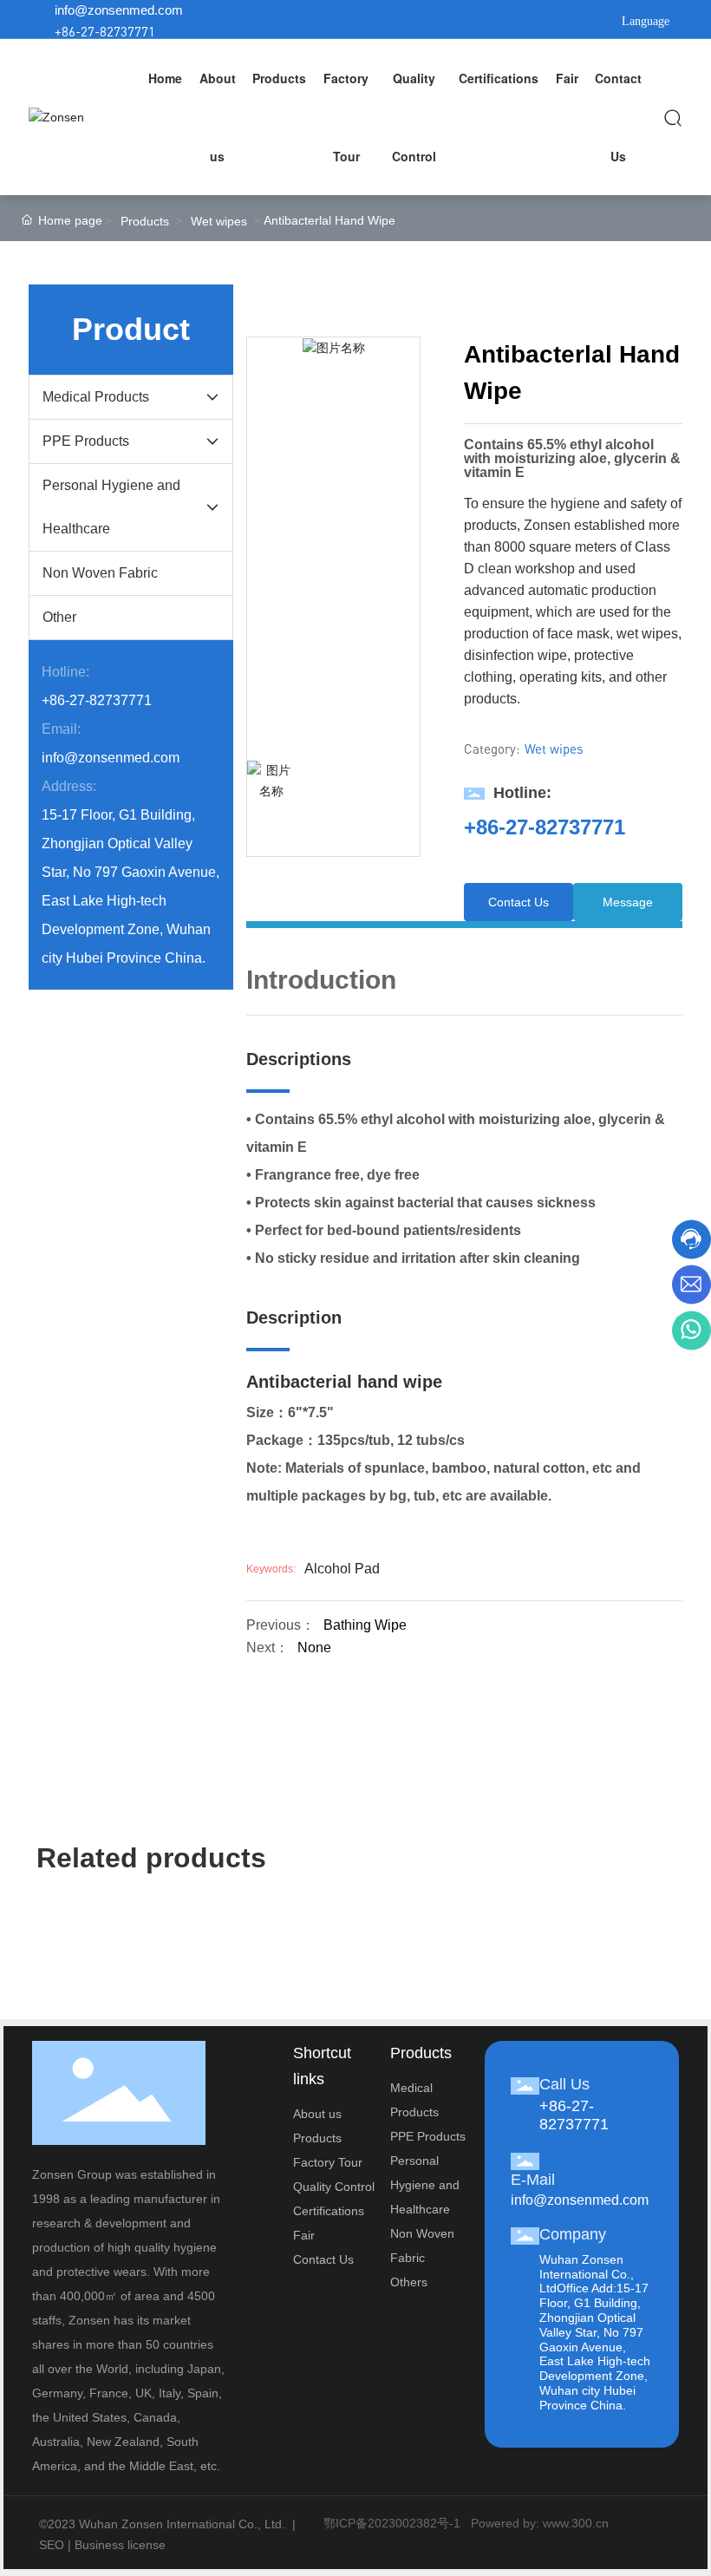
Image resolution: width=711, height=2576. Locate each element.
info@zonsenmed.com (119, 10)
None (314, 1648)
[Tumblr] (527, 21)
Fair (304, 2235)
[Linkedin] (475, 21)
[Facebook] (449, 21)
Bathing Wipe (365, 1625)
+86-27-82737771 (105, 31)
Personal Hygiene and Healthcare (425, 2185)
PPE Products (428, 2136)
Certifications (329, 2211)
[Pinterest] (553, 21)
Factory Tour (328, 2162)
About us (317, 2114)
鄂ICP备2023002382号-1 (392, 2523)
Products (145, 221)
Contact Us (323, 2259)
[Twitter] (501, 21)
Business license (120, 2545)
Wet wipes (219, 221)
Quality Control (334, 2187)
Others (409, 2282)
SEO (52, 2545)
